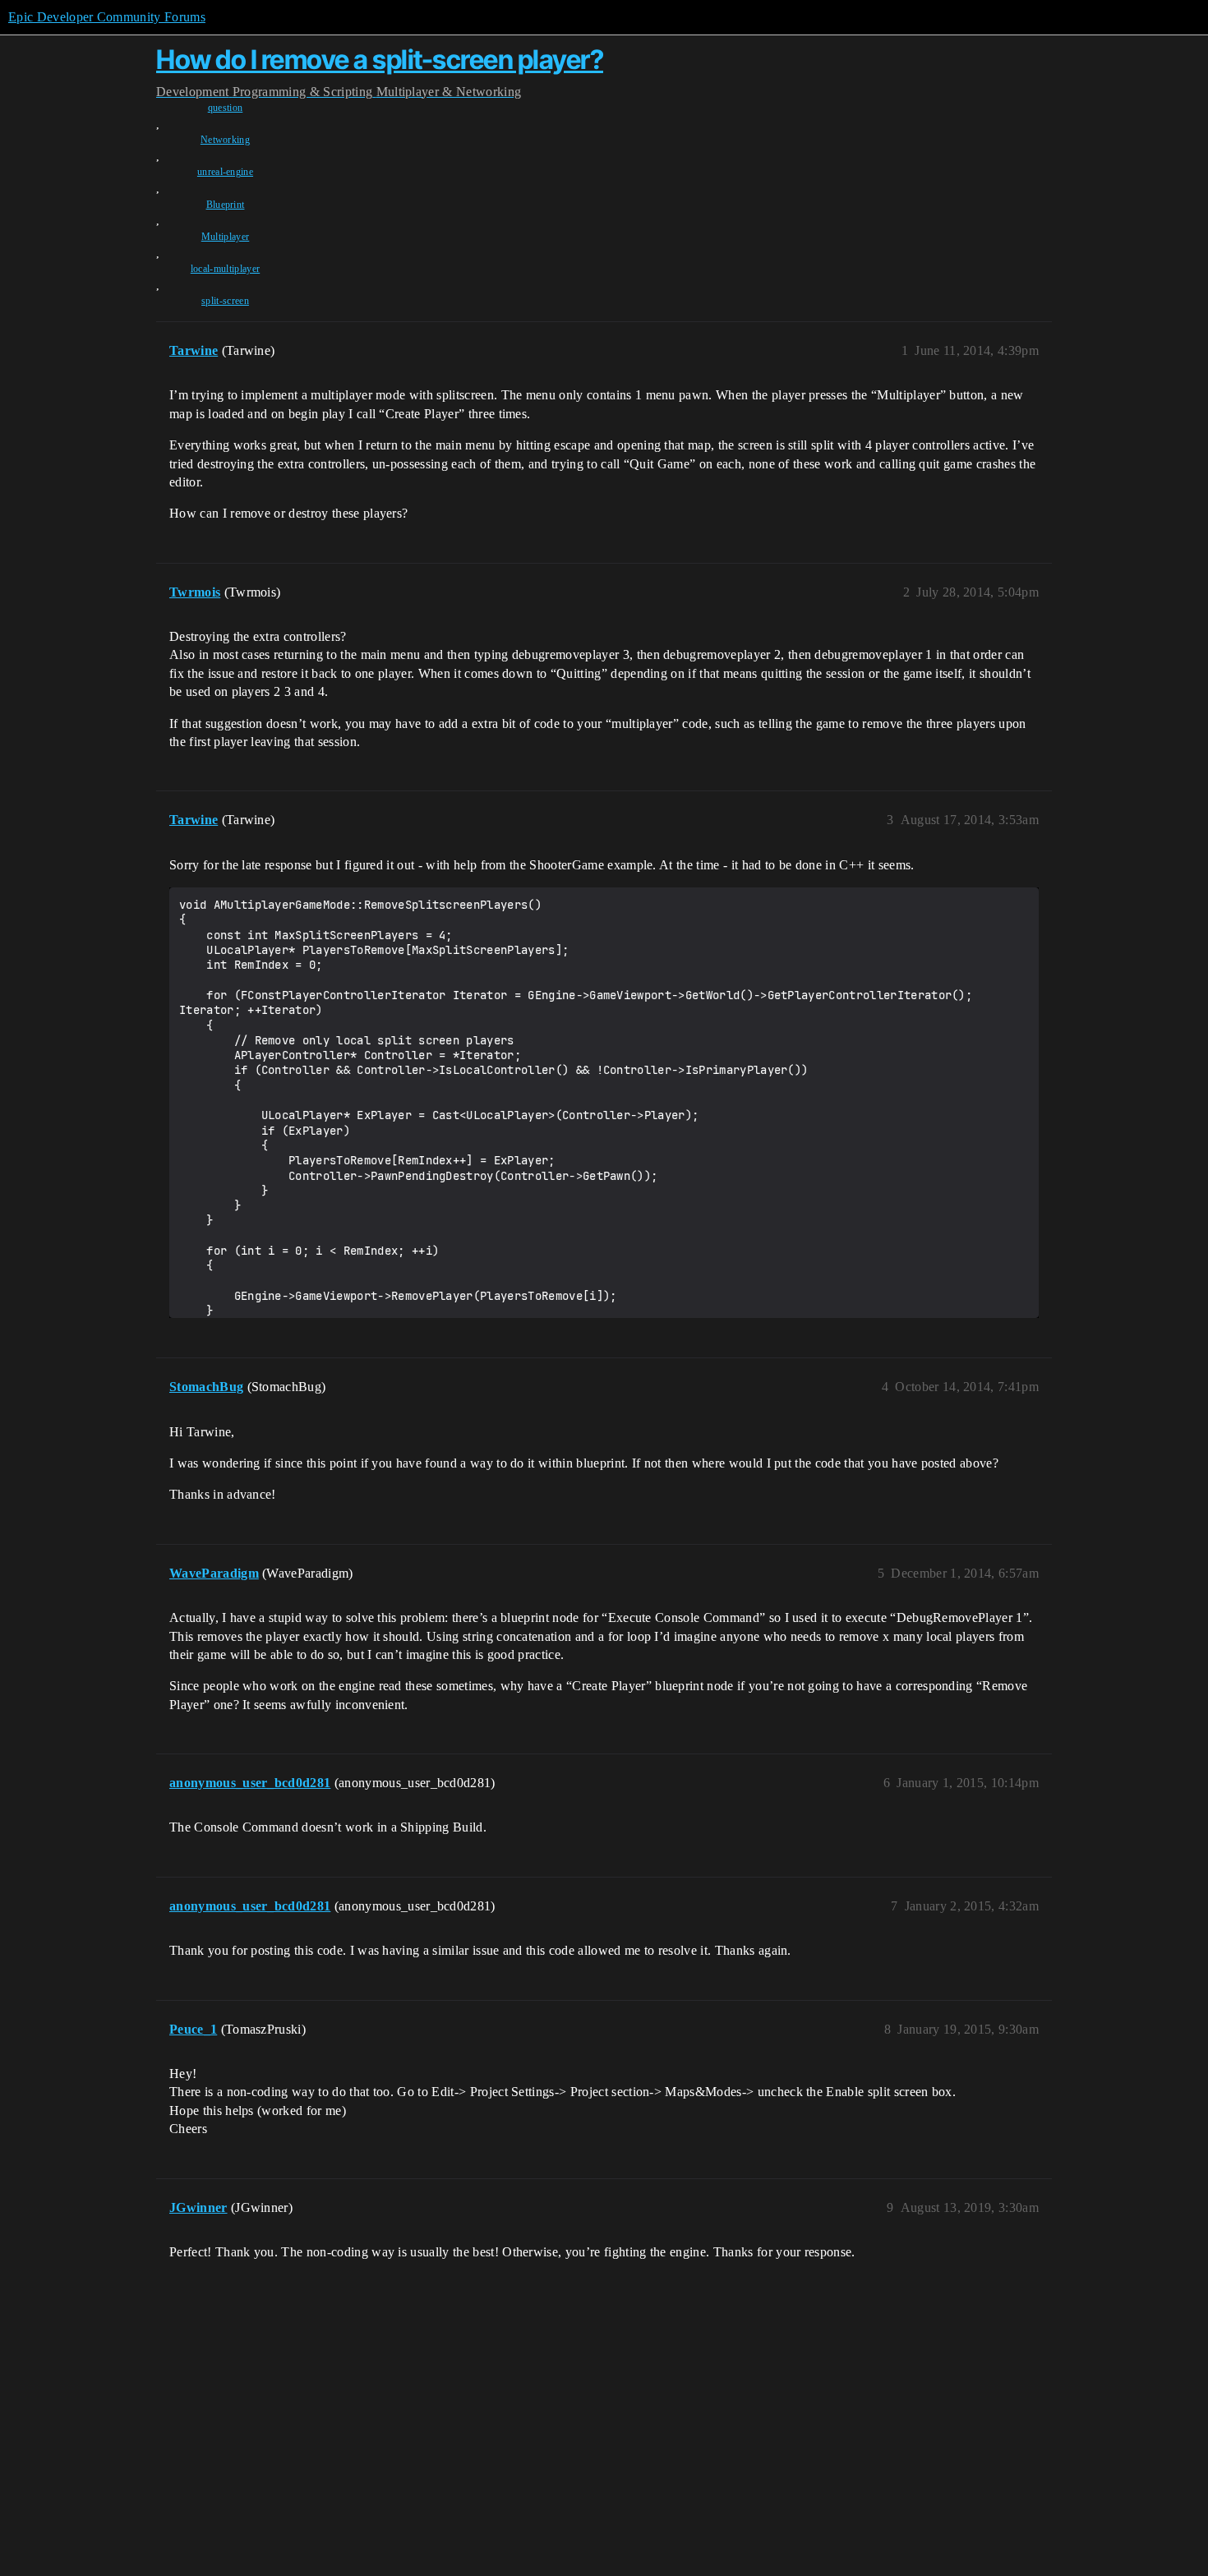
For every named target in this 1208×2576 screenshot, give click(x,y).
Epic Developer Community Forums (107, 17)
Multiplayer (226, 237)
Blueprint (226, 205)
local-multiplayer (225, 269)
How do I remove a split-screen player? (380, 60)
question (226, 108)
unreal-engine (225, 172)
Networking (225, 140)
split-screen (225, 301)
